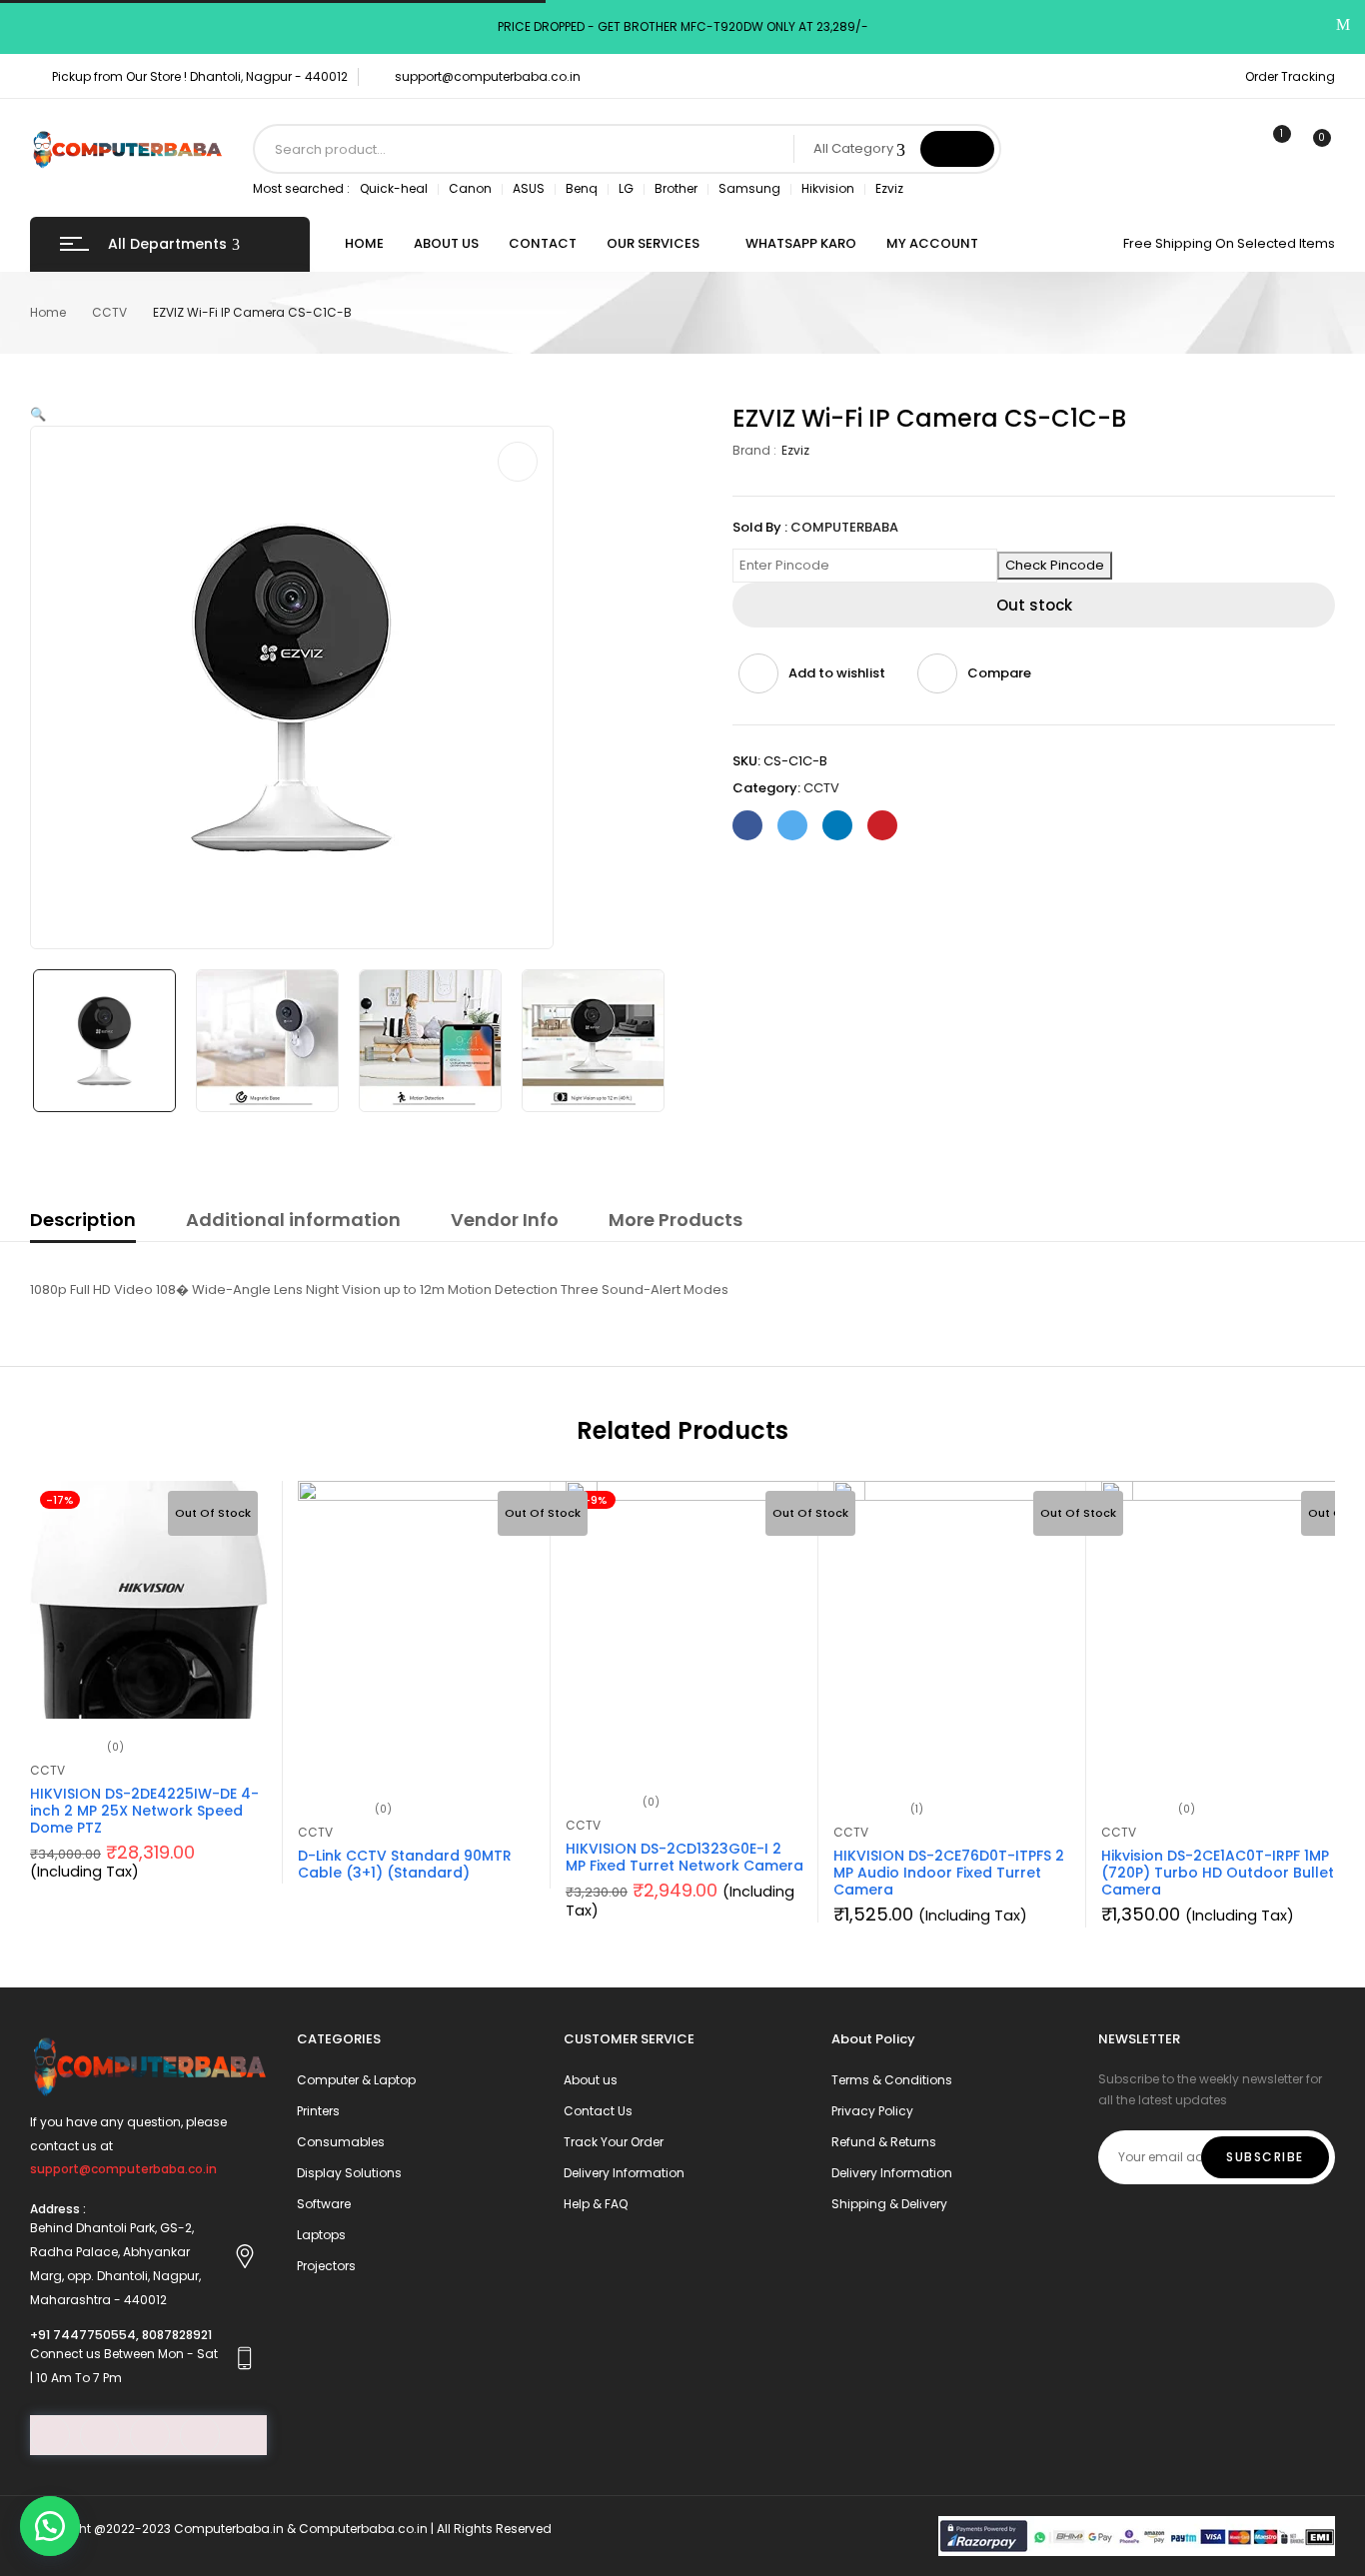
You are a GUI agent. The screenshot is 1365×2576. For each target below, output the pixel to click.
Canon (470, 188)
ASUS (529, 188)
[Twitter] (792, 825)
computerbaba (844, 527)
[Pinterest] (882, 825)
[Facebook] (747, 825)
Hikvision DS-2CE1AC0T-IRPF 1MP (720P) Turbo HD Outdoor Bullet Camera (1218, 1873)
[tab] (83, 1223)
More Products (676, 1220)
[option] (104, 1041)
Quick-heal (394, 188)
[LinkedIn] (837, 825)
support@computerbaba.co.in (488, 76)
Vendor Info (505, 1220)
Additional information (293, 1220)
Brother (676, 188)
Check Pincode (1055, 565)
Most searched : (301, 188)
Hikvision (828, 188)
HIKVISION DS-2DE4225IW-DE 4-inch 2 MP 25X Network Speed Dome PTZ (144, 1811)
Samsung (749, 188)
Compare (999, 673)
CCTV (109, 312)
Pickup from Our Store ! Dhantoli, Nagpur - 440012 (200, 76)
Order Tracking (1290, 76)
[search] (957, 149)
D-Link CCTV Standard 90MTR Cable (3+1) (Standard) (405, 1864)
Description (83, 1220)
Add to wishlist (837, 673)
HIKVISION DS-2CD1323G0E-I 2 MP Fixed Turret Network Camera (684, 1857)
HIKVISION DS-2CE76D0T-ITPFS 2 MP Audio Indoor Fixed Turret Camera (949, 1873)
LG (626, 188)
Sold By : (760, 527)
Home (48, 312)
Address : (58, 2209)
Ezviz (889, 188)
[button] (50, 2526)
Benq (582, 188)
